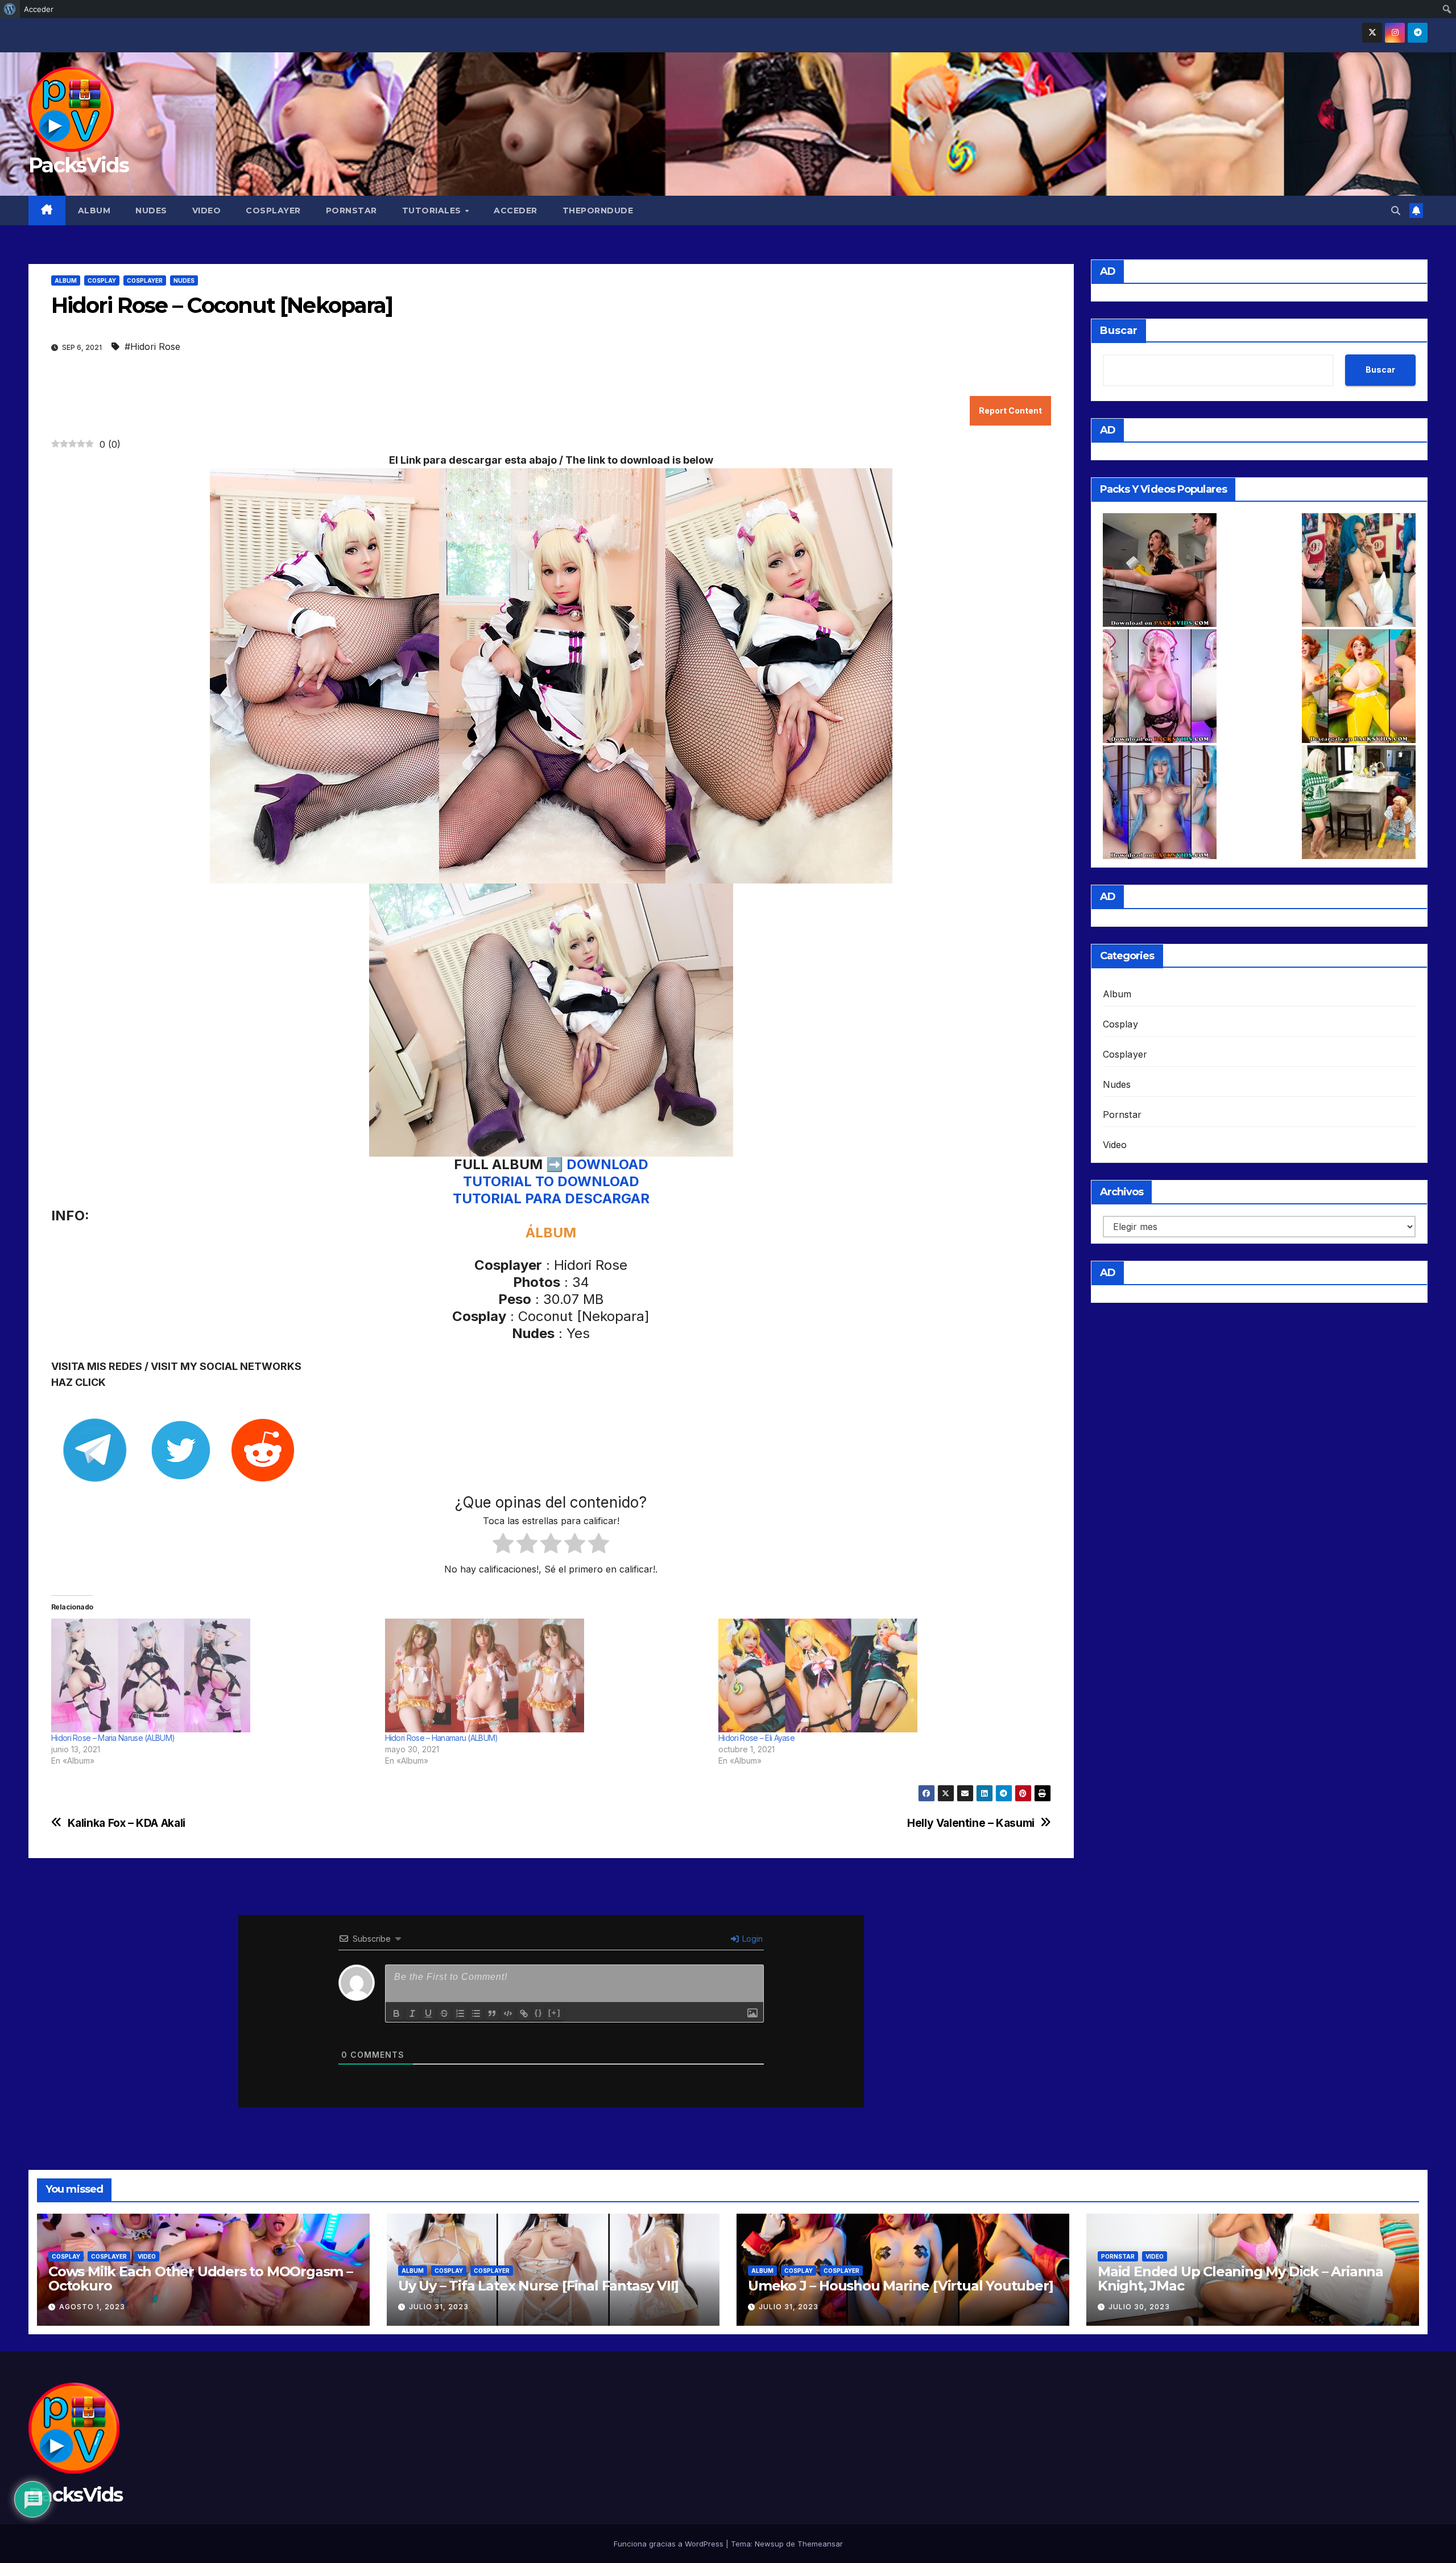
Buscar (1119, 331)
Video (207, 211)
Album (94, 211)
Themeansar (820, 2544)
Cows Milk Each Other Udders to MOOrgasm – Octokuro (200, 2279)
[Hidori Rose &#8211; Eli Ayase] (880, 1675)
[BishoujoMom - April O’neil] (1359, 686)
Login (751, 1939)
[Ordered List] (460, 2013)
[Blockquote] (492, 2013)
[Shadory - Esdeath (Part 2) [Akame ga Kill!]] (1160, 802)
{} (539, 2013)
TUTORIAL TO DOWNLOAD (551, 1181)
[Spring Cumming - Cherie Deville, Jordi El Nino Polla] (1160, 570)
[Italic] (412, 2013)
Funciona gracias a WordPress (670, 2544)
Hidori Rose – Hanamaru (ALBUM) (442, 1738)
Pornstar (351, 211)
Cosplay (102, 280)
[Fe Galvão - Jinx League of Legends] (1359, 570)
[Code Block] (508, 2013)
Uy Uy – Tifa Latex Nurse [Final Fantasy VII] (538, 2286)
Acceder (516, 211)
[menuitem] (10, 9)
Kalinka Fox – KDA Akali (127, 1823)
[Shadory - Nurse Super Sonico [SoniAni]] (1160, 686)
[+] (555, 2013)
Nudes (151, 211)
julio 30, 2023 (1139, 2307)
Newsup (769, 2544)
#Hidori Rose (152, 346)
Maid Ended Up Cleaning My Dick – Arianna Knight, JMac (1240, 2279)
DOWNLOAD (607, 1164)
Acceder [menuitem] (39, 9)
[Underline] (428, 2013)
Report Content (1010, 410)
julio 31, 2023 (439, 2307)
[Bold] (396, 2013)
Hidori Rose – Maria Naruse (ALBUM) (113, 1738)
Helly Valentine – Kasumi (971, 1823)
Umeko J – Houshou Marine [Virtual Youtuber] (900, 2286)
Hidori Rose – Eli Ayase (756, 1738)
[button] (1396, 211)
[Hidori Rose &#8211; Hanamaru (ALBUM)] (546, 1675)
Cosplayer (273, 211)
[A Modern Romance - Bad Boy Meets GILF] (1359, 802)
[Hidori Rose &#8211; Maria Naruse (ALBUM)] (212, 1675)
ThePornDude (598, 211)
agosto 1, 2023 (92, 2307)
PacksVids (79, 165)
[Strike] (444, 2013)
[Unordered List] (476, 2013)
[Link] (524, 2013)
